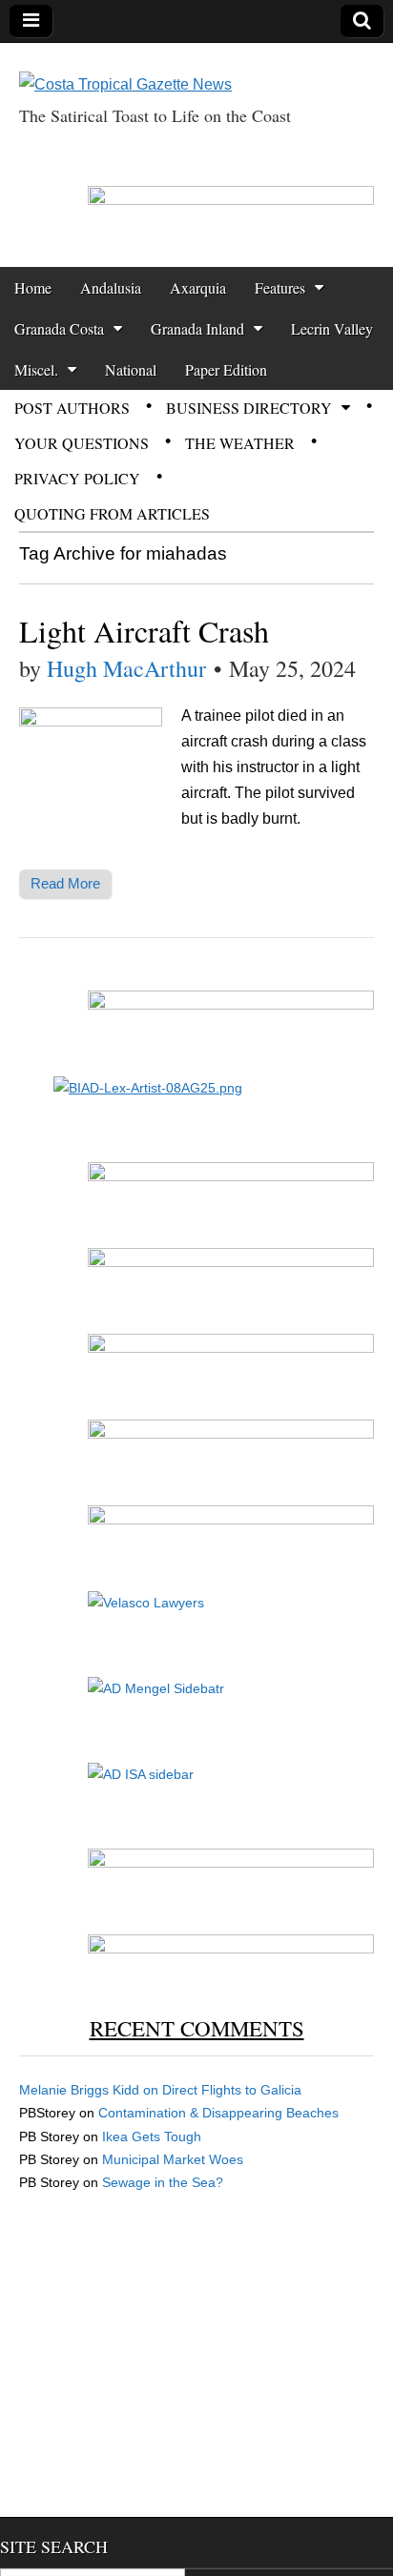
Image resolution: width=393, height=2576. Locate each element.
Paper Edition (226, 369)
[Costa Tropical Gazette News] (125, 70)
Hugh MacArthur (126, 668)
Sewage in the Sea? (163, 2182)
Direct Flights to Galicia (232, 2090)
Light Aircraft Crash (144, 631)
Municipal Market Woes (173, 2159)
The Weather (240, 443)
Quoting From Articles (112, 513)
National (131, 369)
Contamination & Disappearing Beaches (218, 2113)
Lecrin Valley (332, 328)
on (91, 2090)
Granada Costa (59, 328)
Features (280, 287)
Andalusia (111, 287)
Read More (65, 883)
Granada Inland (197, 328)
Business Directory (249, 408)
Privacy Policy (77, 478)
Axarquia (198, 287)
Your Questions (82, 443)
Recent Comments (197, 2028)
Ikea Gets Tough (152, 2136)
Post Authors (72, 408)
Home (33, 287)
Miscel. (36, 369)
